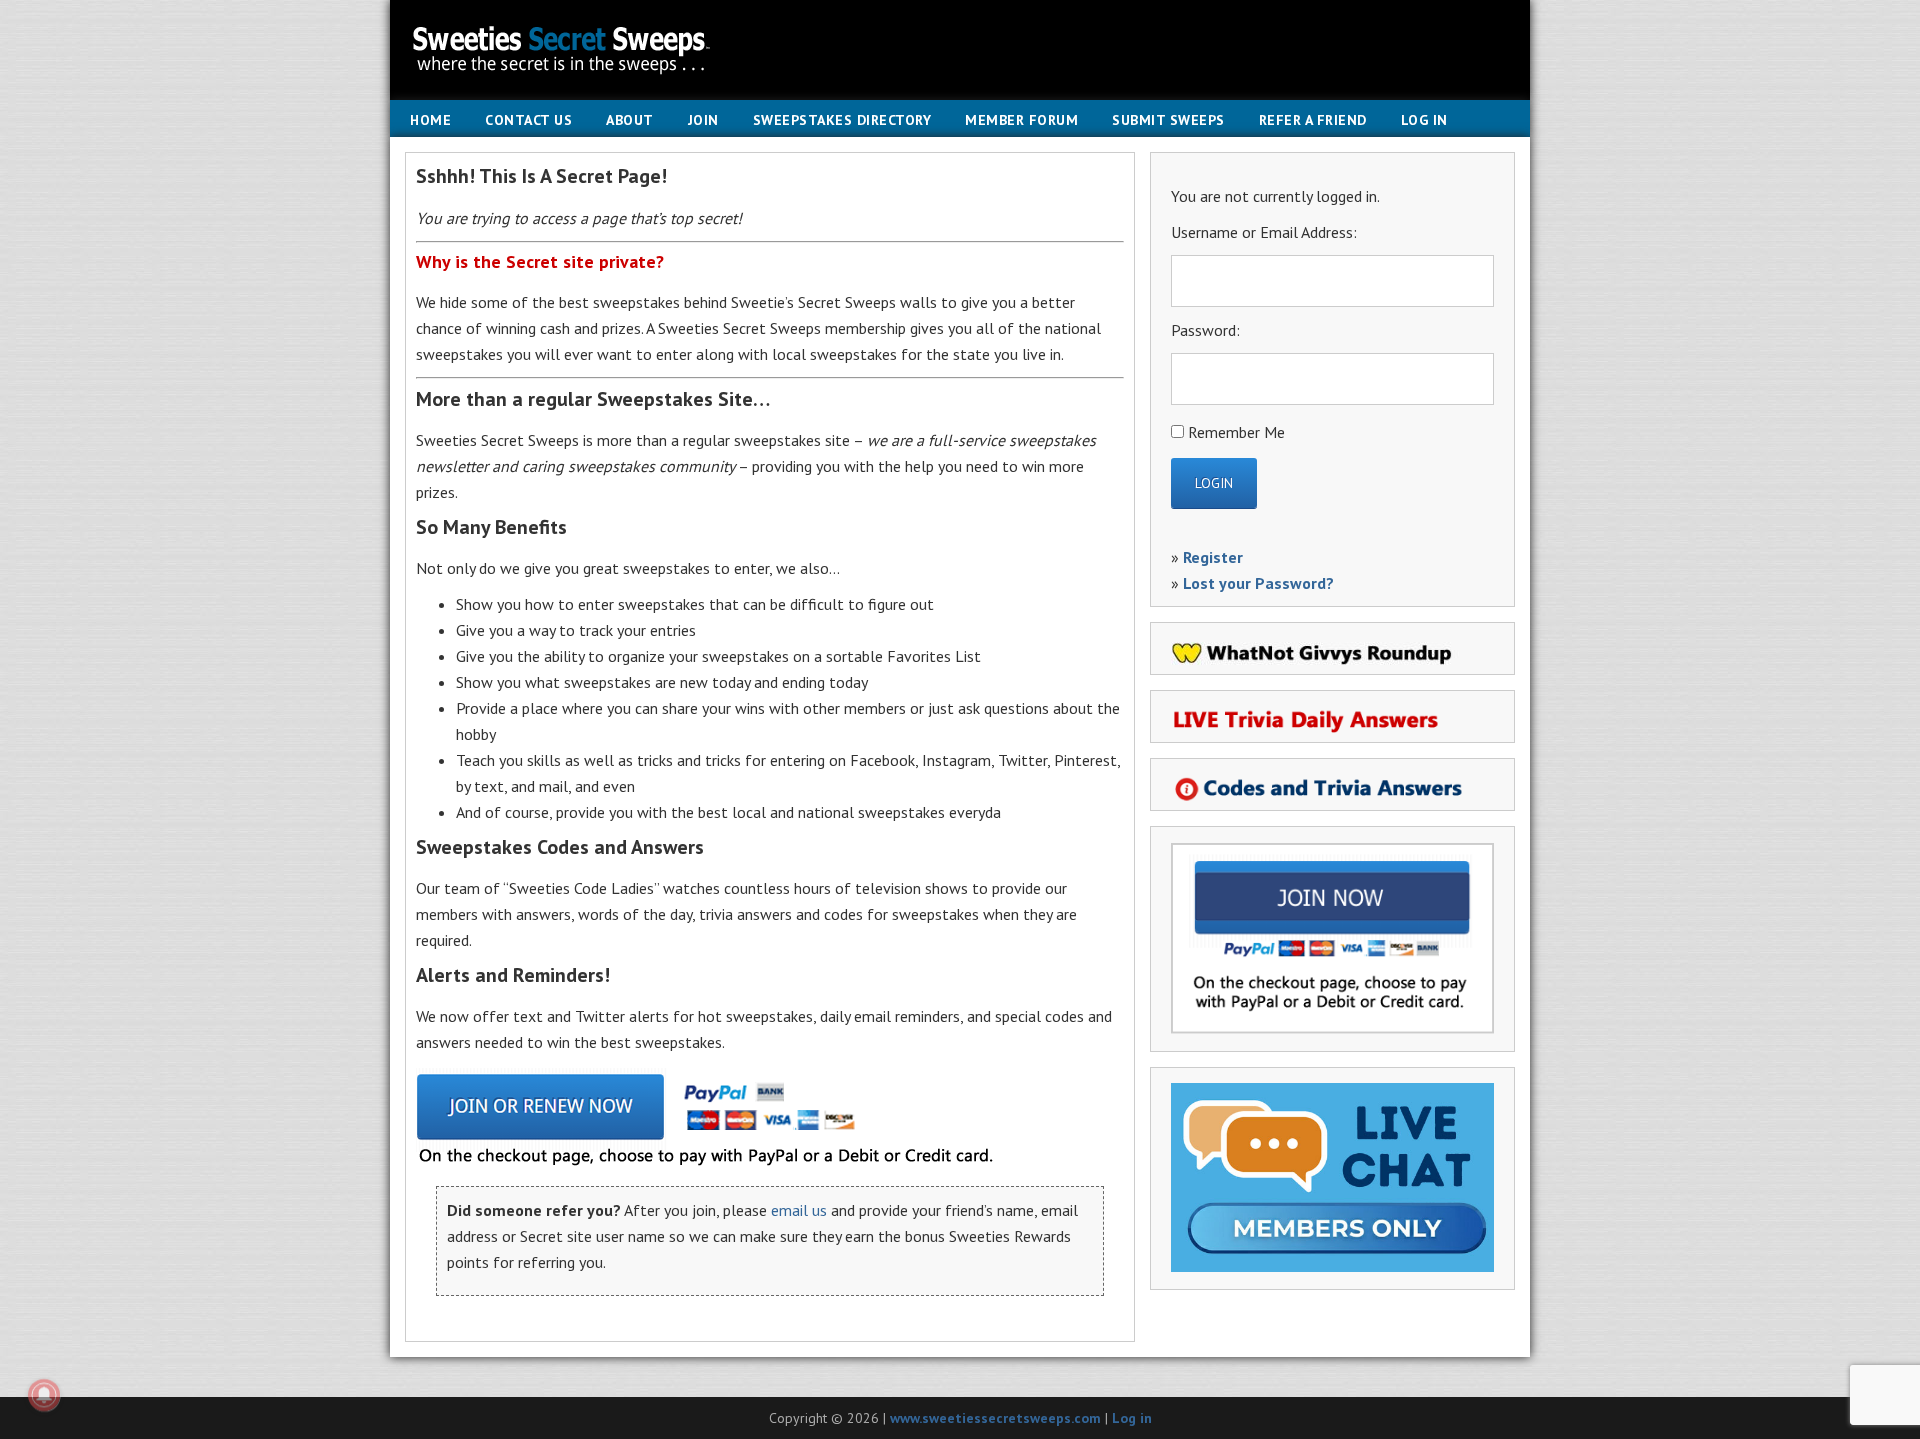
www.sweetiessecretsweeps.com (995, 1418)
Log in (1132, 1418)
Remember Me (1236, 432)
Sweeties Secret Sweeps (960, 50)
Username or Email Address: (1264, 232)
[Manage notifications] (44, 1395)
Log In (1424, 120)
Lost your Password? (1258, 583)
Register (1213, 557)
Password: (1205, 330)
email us (799, 1210)
